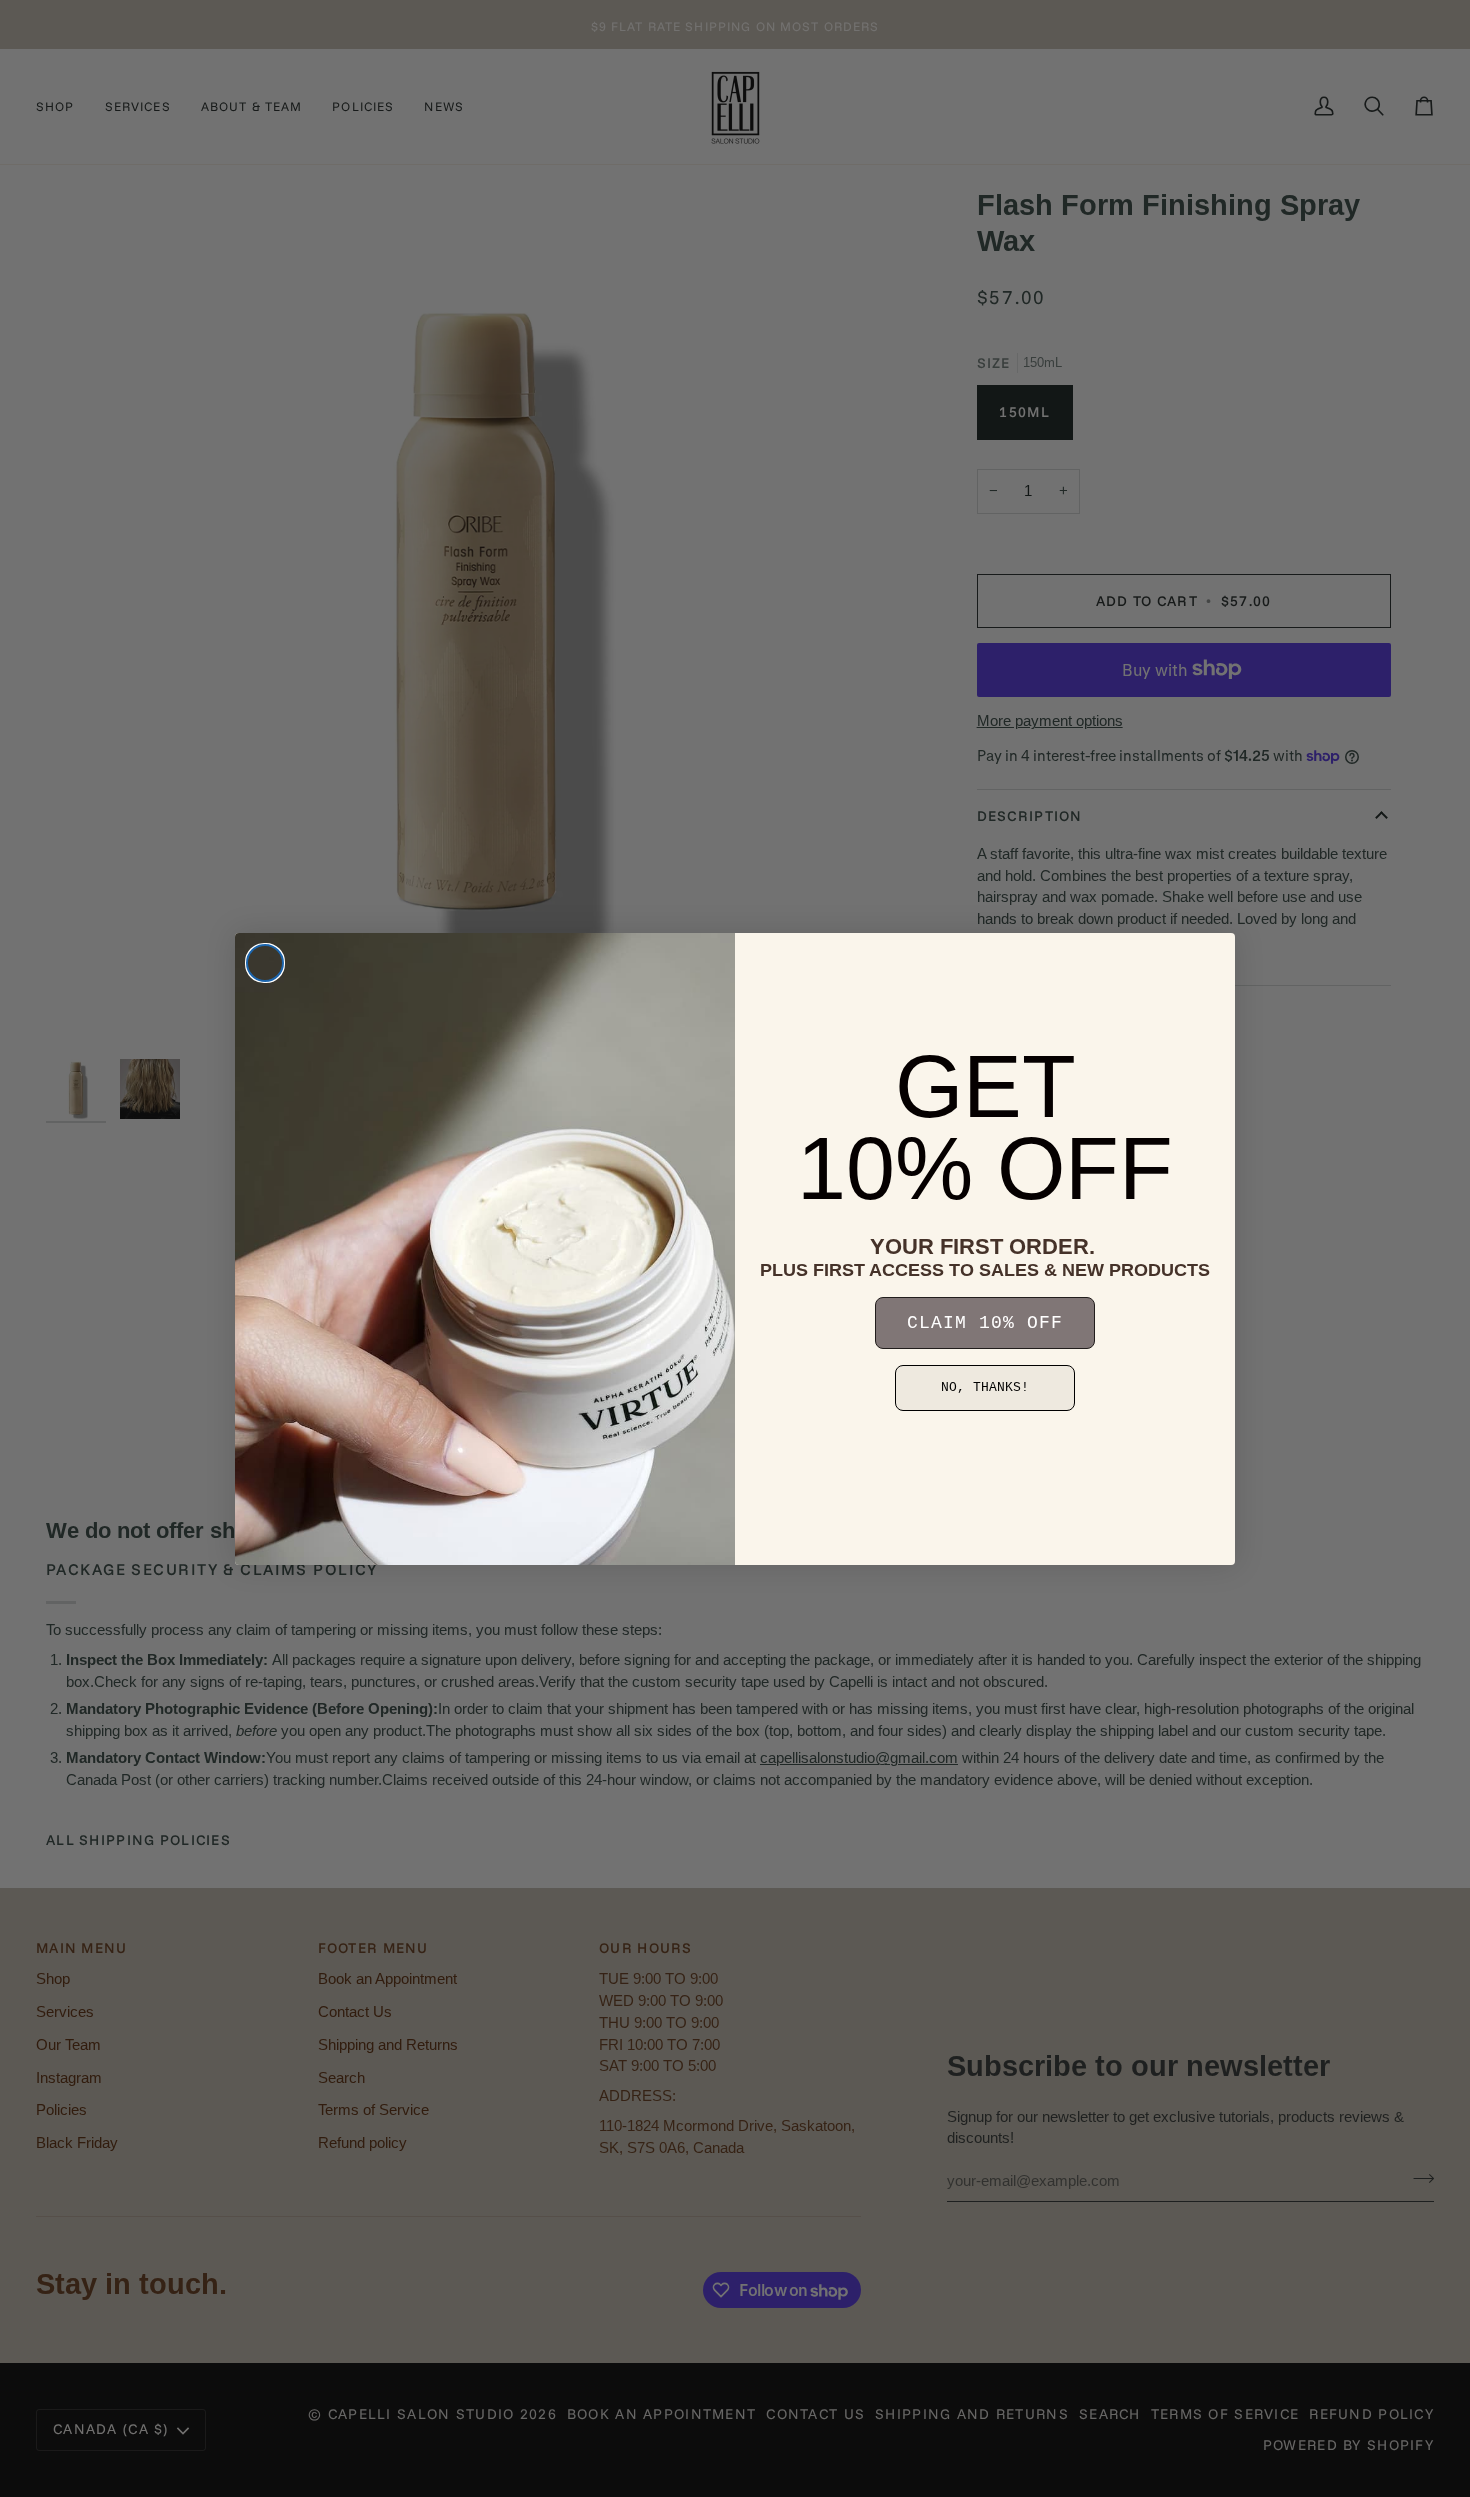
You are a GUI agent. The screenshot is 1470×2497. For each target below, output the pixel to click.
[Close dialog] (265, 963)
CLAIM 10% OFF (985, 1323)
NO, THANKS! (985, 1387)
